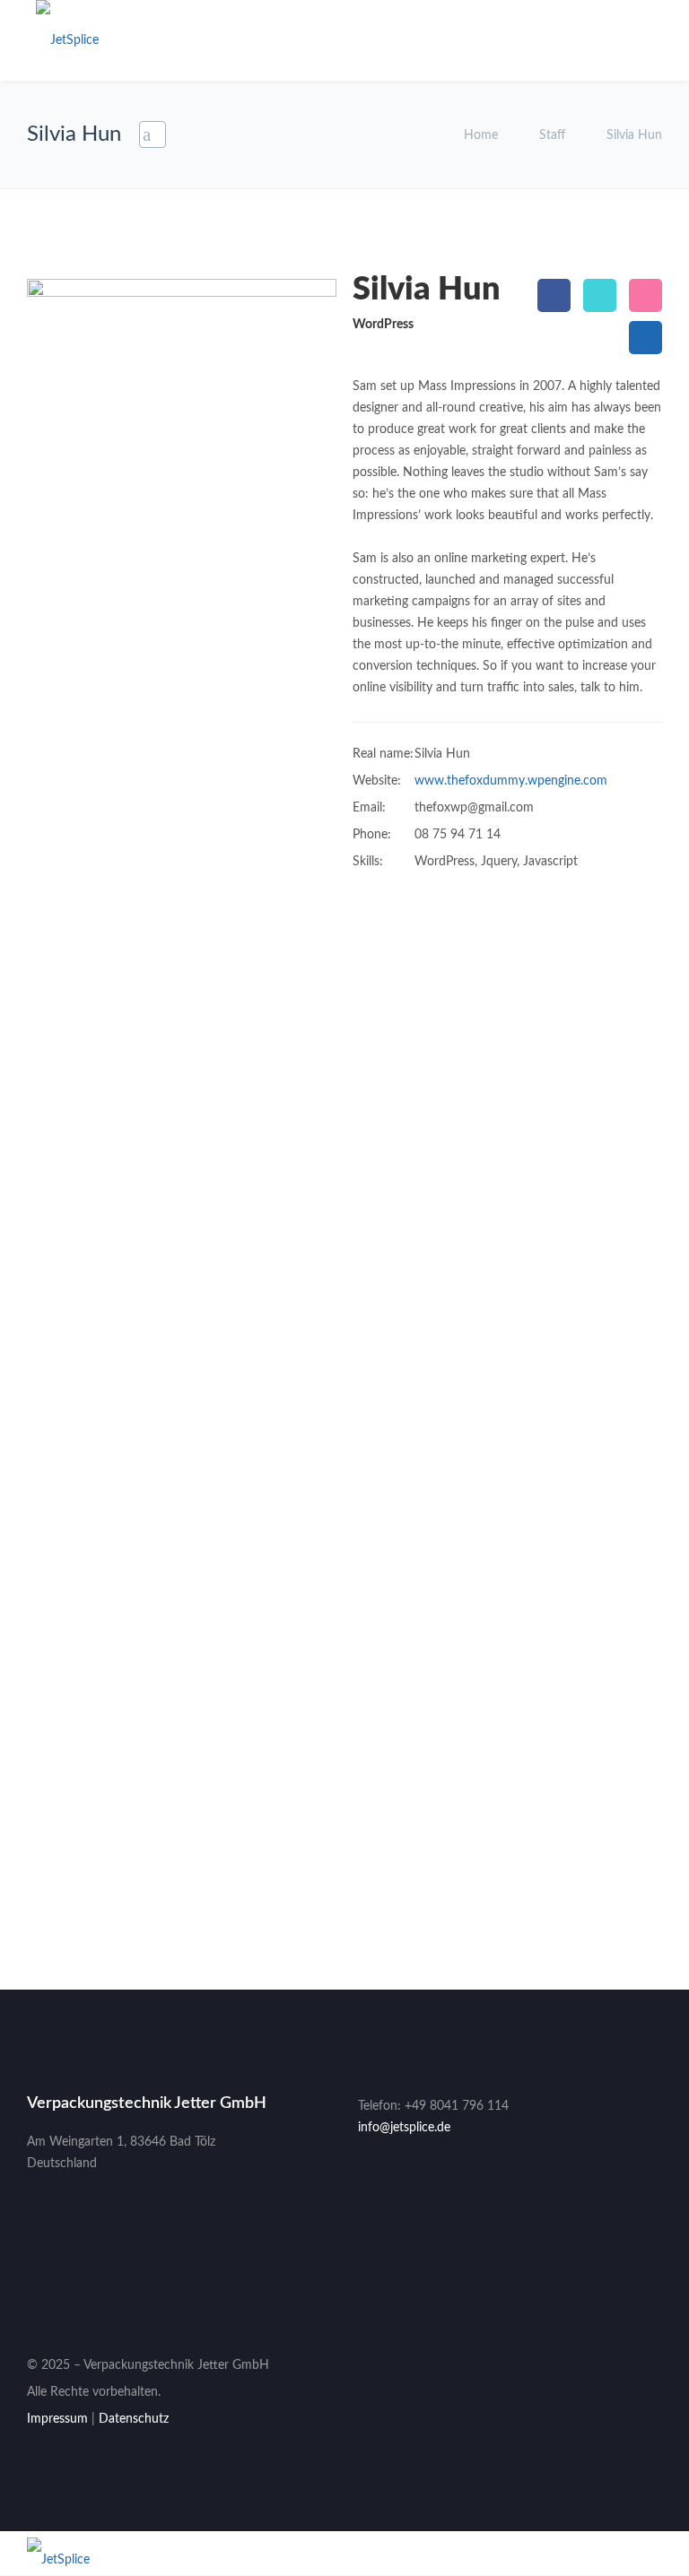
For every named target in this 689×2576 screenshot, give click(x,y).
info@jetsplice (396, 2128)
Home (483, 135)
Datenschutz (134, 2419)
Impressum (57, 2419)
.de (442, 2128)
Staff (552, 135)
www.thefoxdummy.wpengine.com (511, 781)
